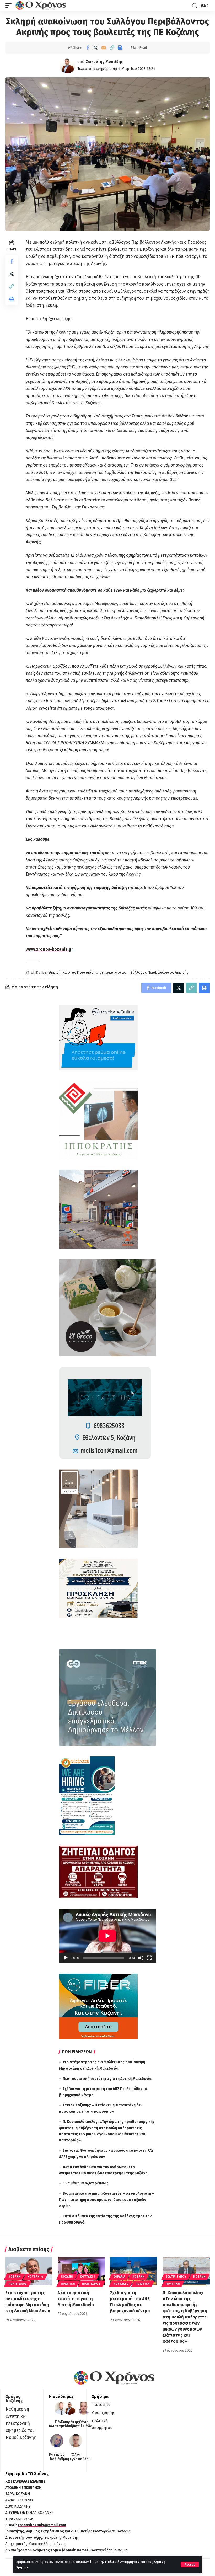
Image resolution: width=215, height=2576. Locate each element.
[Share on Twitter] (96, 48)
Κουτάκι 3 (87, 2277)
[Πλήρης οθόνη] (149, 1958)
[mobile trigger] (10, 6)
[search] (195, 6)
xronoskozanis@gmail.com (42, 2525)
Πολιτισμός (18, 2284)
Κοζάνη (14, 2277)
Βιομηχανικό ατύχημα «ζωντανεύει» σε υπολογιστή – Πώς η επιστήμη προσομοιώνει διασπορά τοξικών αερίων (107, 2200)
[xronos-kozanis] (41, 6)
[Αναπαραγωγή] (66, 1958)
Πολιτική (68, 2284)
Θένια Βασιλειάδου (84, 2424)
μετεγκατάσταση (114, 973)
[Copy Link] (112, 48)
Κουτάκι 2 (121, 2284)
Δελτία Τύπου (176, 2277)
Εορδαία (119, 2277)
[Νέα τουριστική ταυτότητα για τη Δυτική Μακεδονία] (81, 2271)
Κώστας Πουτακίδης (80, 973)
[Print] (120, 48)
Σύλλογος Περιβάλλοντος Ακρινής (159, 973)
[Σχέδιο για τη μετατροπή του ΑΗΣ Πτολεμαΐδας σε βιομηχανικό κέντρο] (134, 2271)
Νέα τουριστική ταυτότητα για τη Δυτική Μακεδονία (107, 2079)
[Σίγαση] (141, 1958)
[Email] (104, 48)
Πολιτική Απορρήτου (122, 2562)
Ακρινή (55, 973)
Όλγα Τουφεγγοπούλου (76, 2457)
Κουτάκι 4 (35, 2277)
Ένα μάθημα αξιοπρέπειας (86, 2183)
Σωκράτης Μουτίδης (104, 62)
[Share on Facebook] (88, 48)
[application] (107, 1936)
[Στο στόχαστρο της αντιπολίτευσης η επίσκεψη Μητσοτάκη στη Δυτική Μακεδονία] (29, 2271)
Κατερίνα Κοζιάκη (57, 2457)
